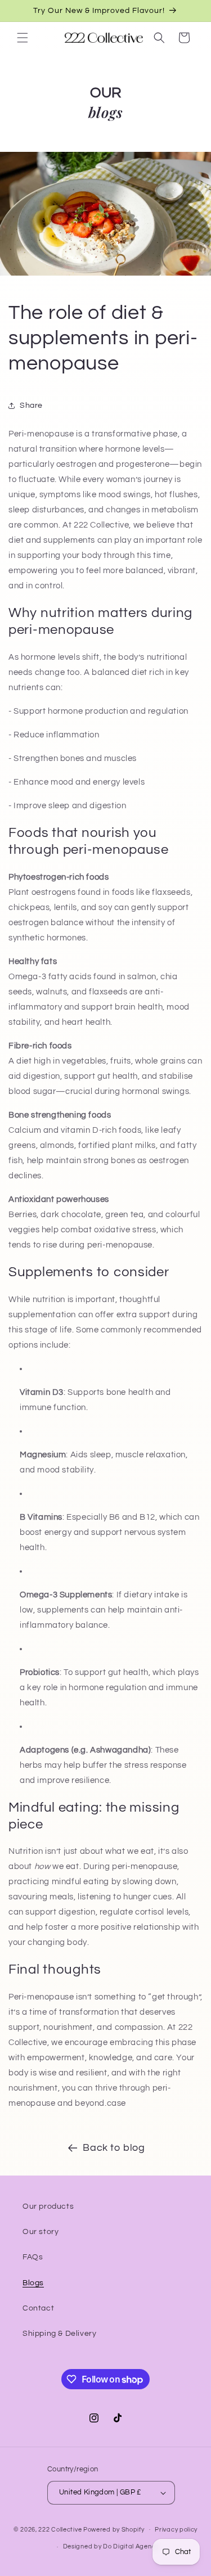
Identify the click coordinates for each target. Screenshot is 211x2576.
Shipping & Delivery (59, 2334)
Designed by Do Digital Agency (111, 2546)
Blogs (33, 2283)
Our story (41, 2232)
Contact (38, 2308)
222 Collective (60, 2529)
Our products (48, 2206)
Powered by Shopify (114, 2529)
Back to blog (114, 2148)
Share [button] (31, 406)
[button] (23, 38)
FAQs (33, 2257)
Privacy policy (176, 2530)
